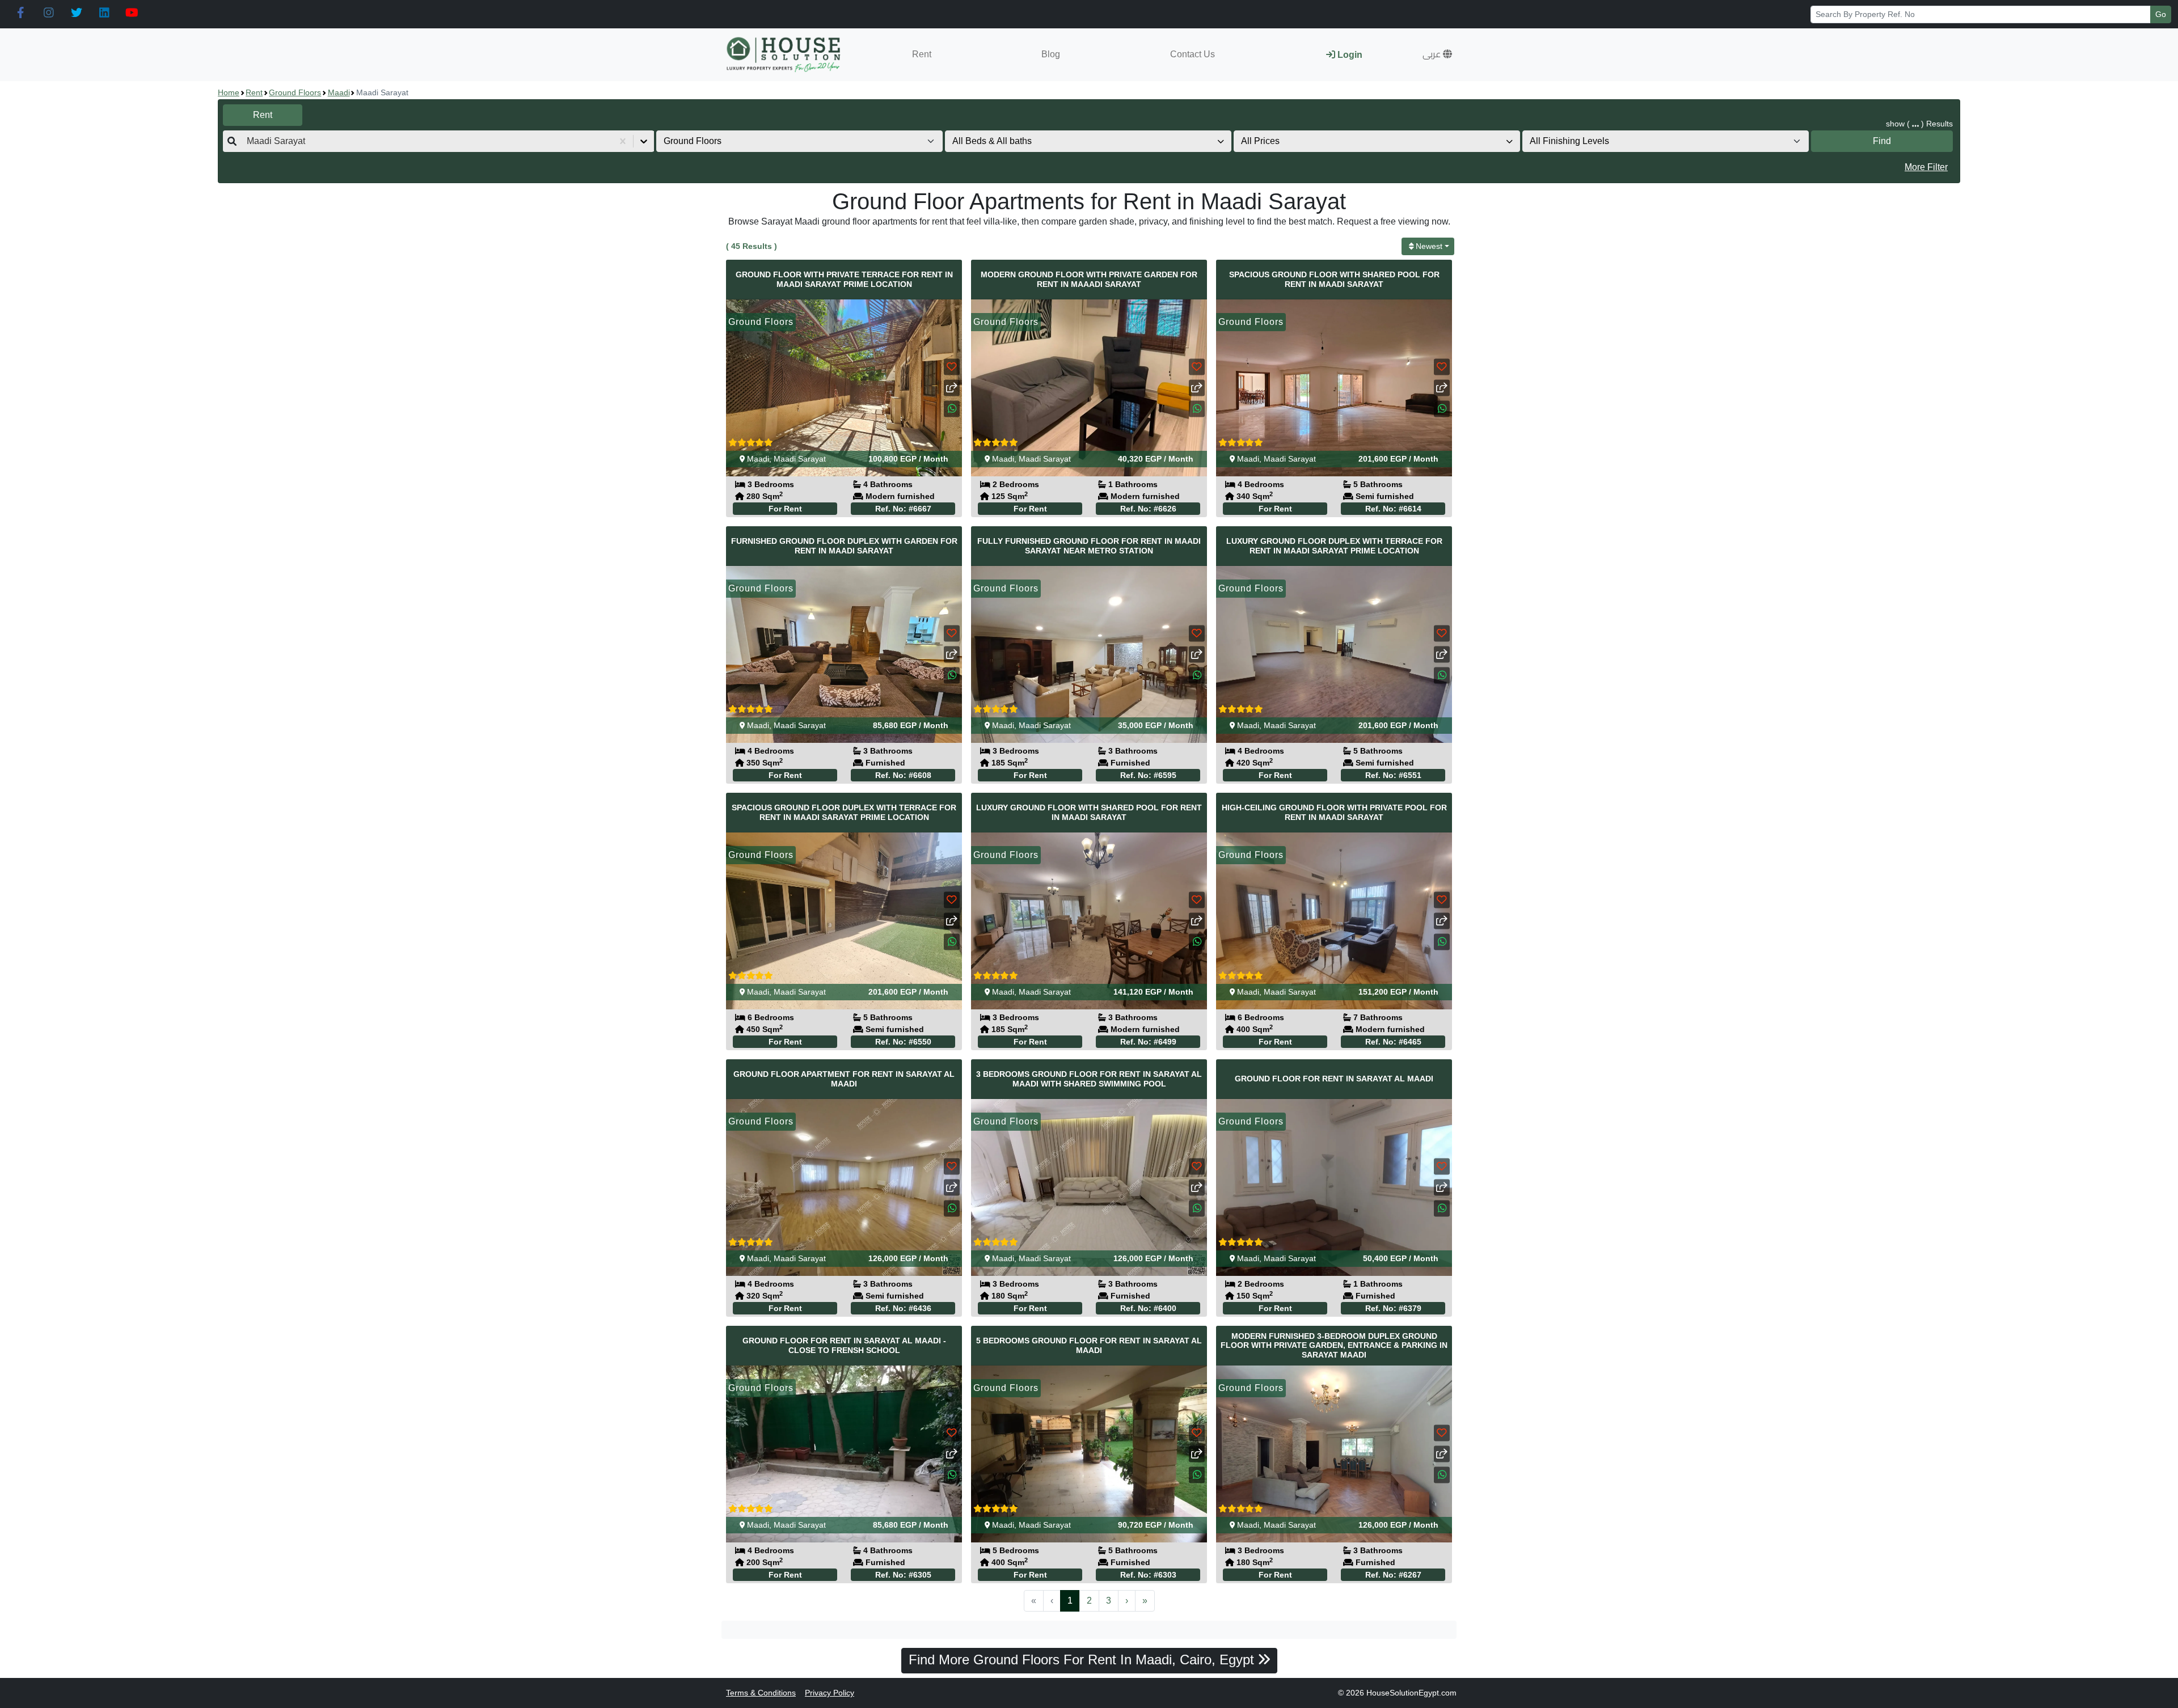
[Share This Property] (952, 388)
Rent (922, 54)
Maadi (339, 92)
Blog (1051, 54)
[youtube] (132, 13)
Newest (1429, 246)
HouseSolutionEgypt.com (1411, 1693)
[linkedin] (104, 13)
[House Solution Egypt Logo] (785, 55)
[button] (1437, 54)
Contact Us (1193, 54)
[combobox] (248, 141)
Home (229, 92)
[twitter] (76, 13)
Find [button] (1882, 141)
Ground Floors (295, 92)
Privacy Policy (830, 1693)
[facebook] (21, 13)
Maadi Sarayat (800, 459)
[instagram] (48, 13)
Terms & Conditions (761, 1693)
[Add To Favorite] (952, 367)
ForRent (785, 509)
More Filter (1926, 167)
